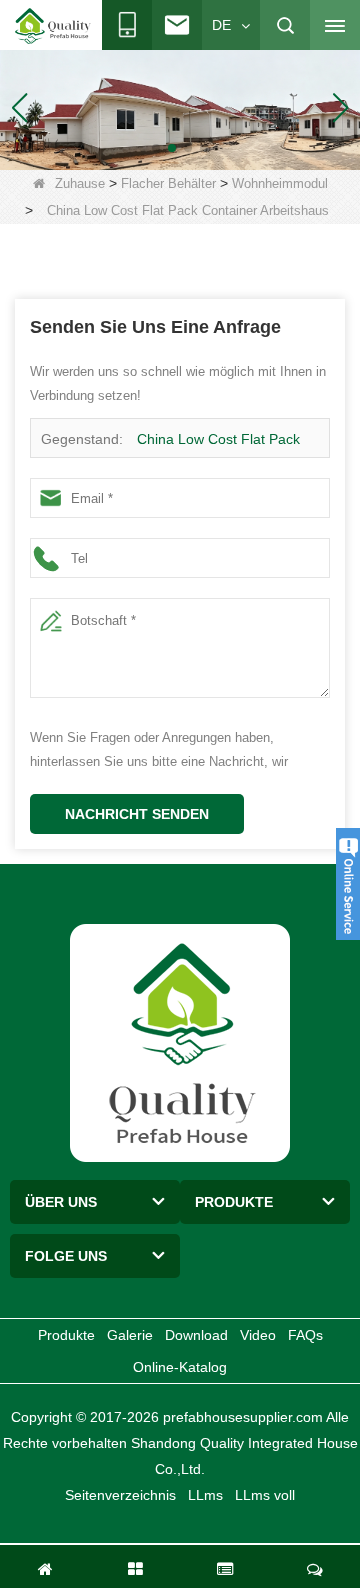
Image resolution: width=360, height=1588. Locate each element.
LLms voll (265, 1495)
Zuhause (80, 183)
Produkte (66, 1335)
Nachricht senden (137, 814)
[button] (156, 148)
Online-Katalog (180, 1367)
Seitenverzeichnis (120, 1495)
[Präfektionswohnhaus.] (180, 106)
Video (258, 1335)
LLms (205, 1495)
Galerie (130, 1335)
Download (196, 1335)
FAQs (305, 1335)
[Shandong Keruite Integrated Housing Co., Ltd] (180, 1042)
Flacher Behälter (168, 183)
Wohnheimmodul (280, 183)
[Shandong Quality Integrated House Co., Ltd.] (53, 26)
